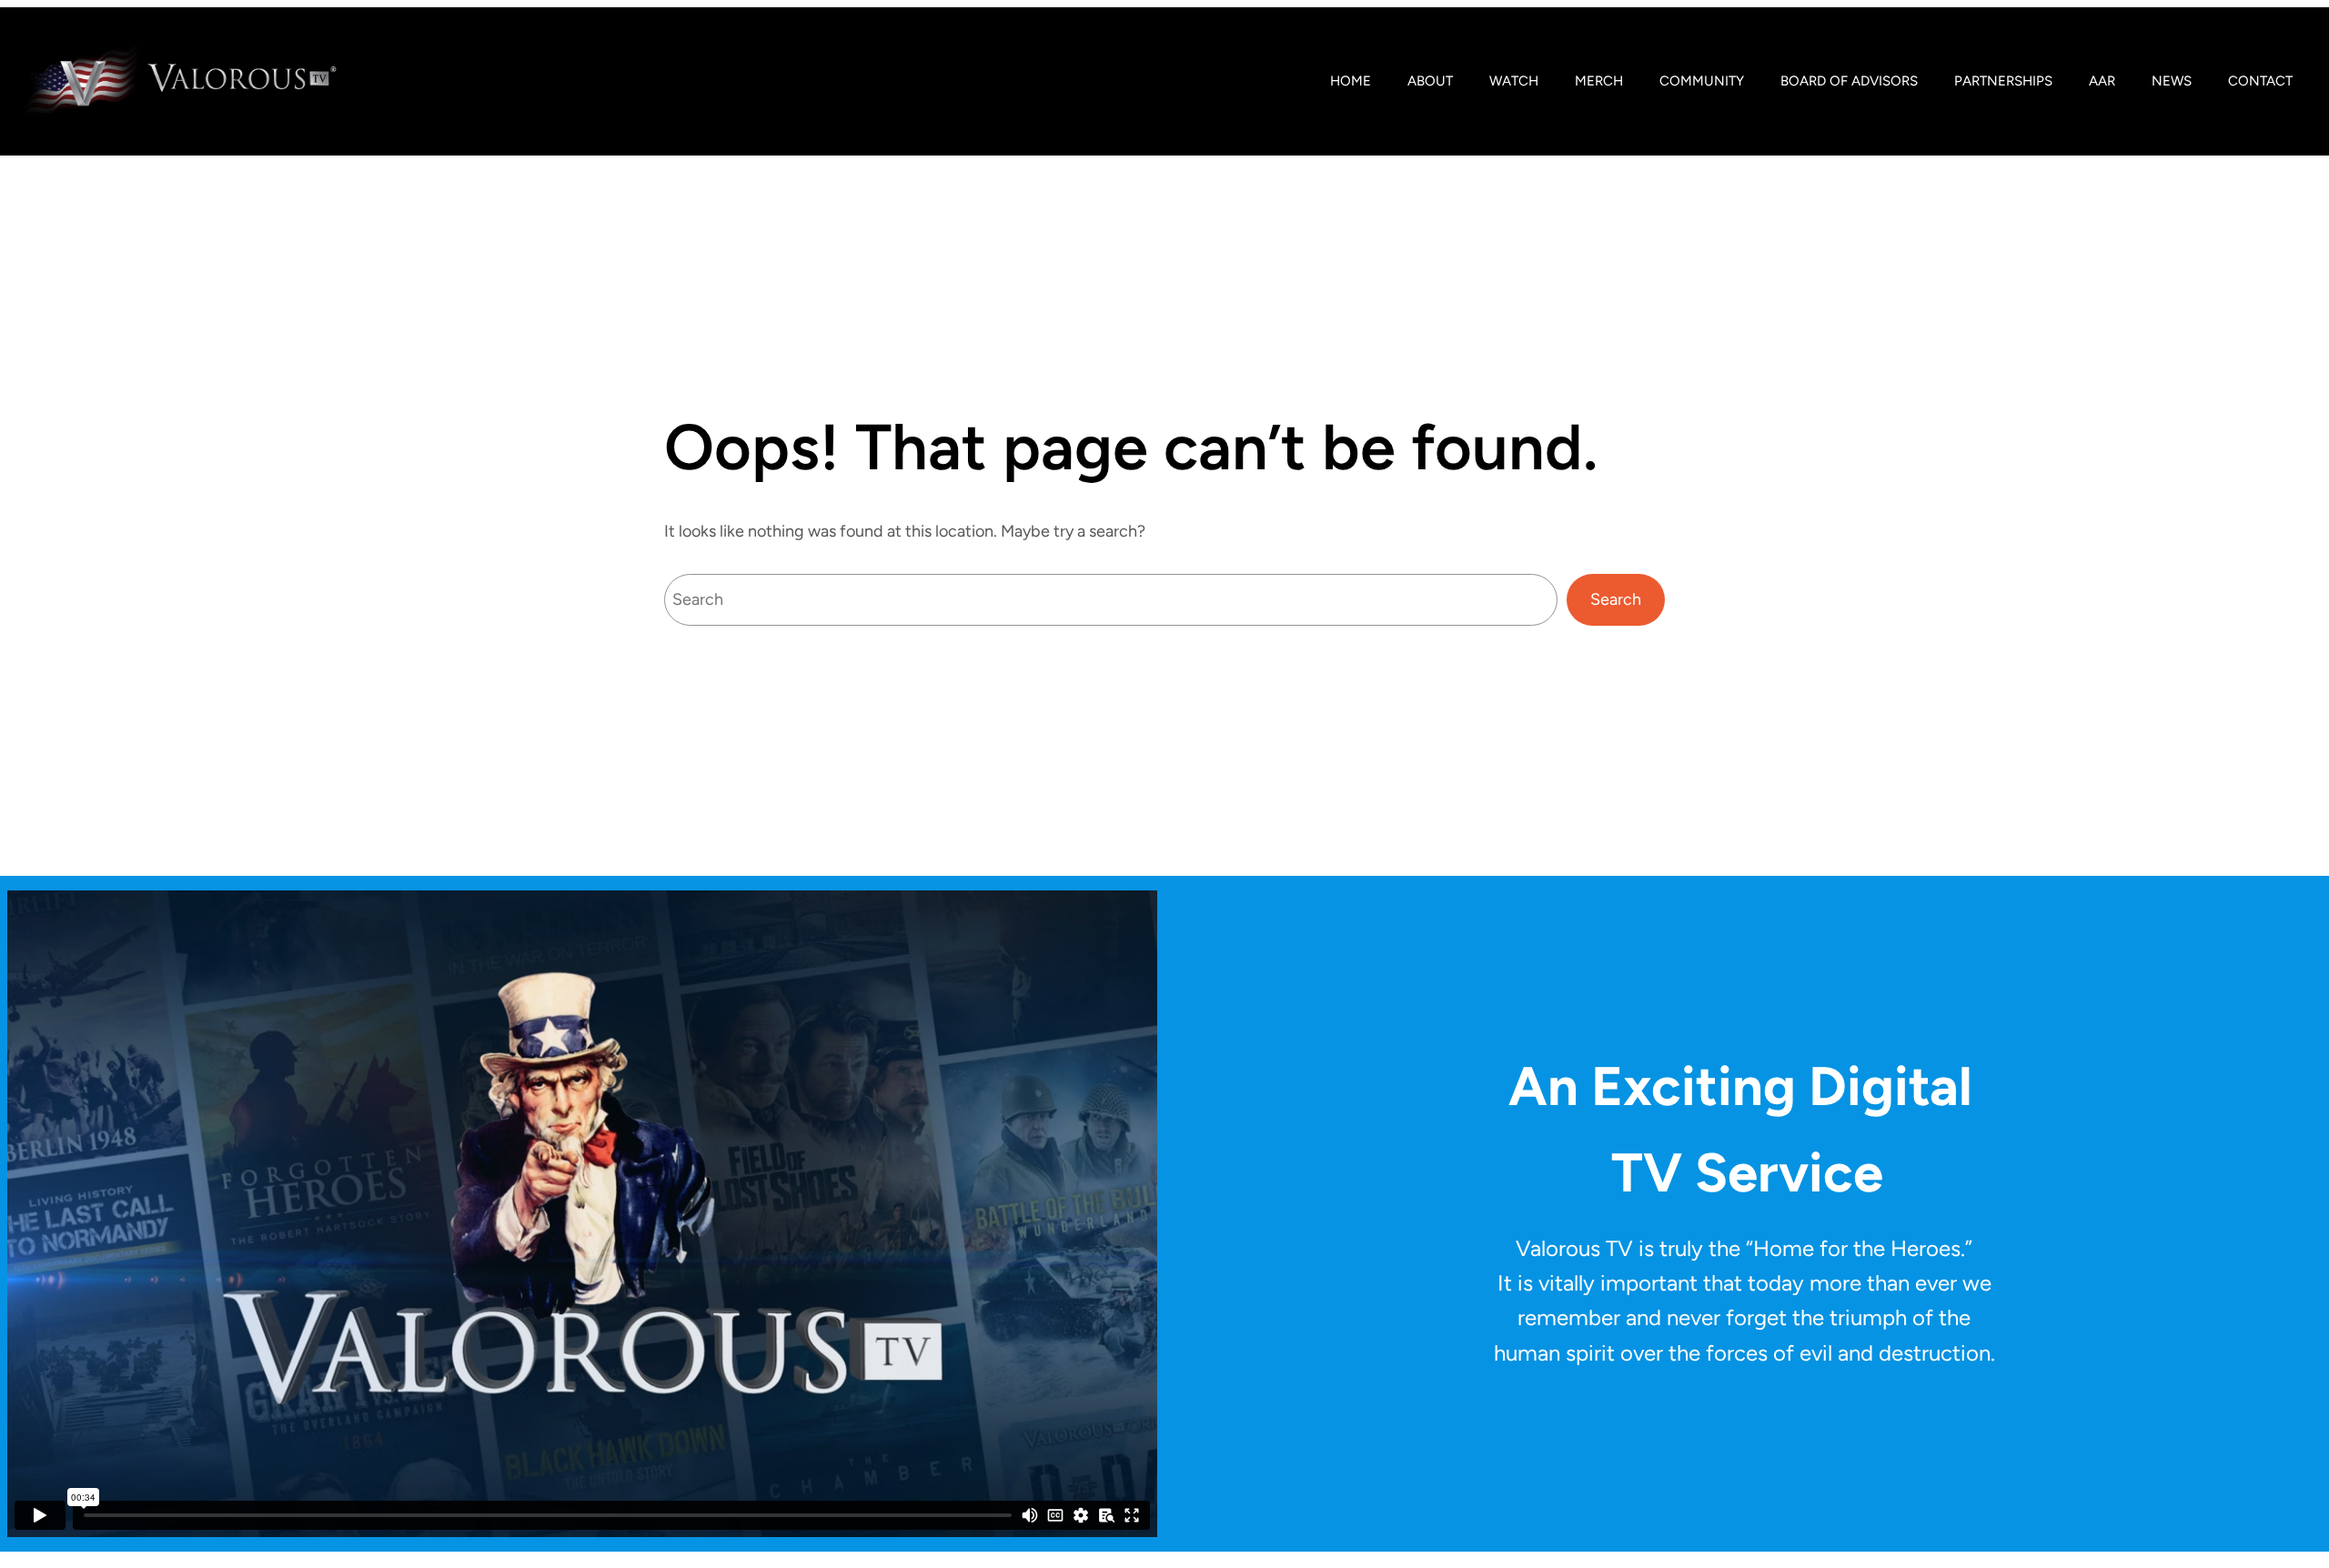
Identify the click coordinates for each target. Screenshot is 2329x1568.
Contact (2260, 81)
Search (1616, 599)
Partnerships (2003, 81)
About (1430, 81)
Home (1351, 81)
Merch (1599, 81)
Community (1702, 81)
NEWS (2172, 81)
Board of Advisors (1849, 81)
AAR (2102, 81)
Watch (1514, 81)
